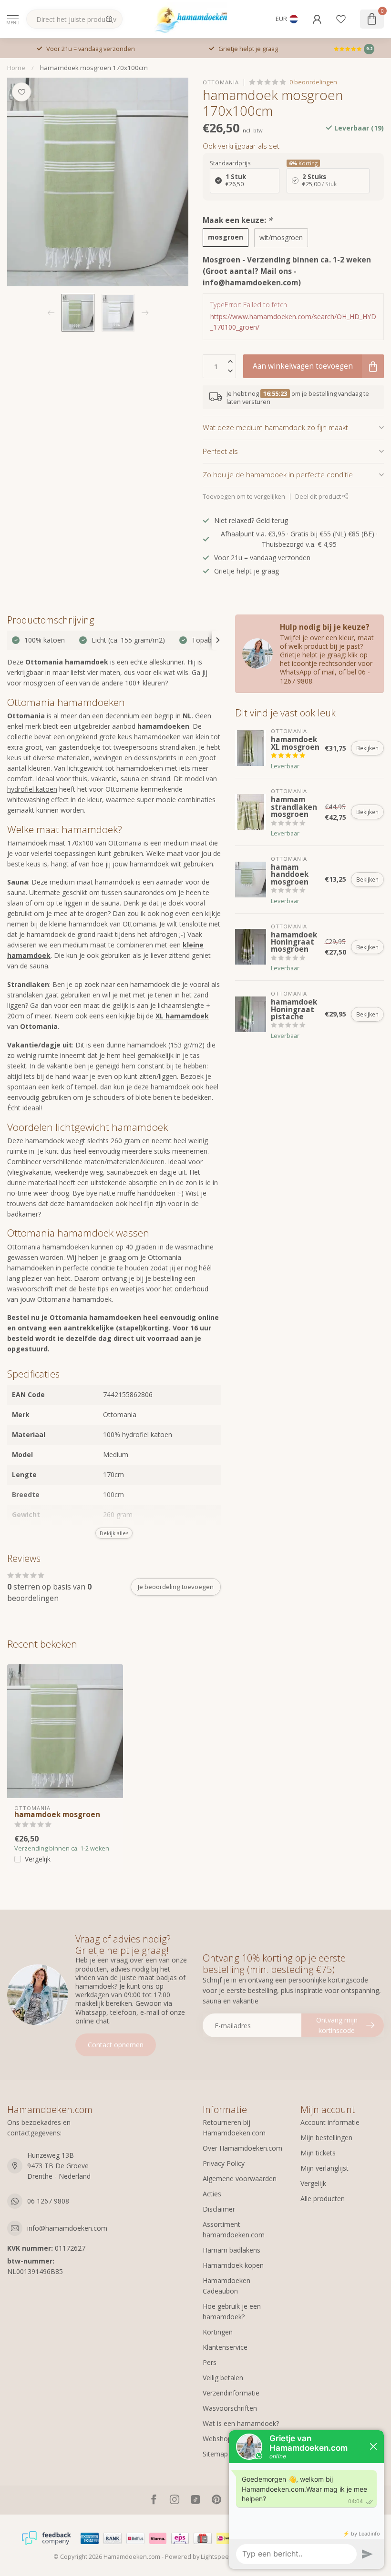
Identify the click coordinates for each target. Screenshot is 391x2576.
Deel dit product (319, 497)
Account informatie (330, 2122)
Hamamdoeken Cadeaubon (226, 2286)
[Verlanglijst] (341, 19)
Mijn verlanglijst (324, 2168)
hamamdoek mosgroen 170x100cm (94, 68)
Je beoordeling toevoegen (176, 1587)
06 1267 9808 (48, 2201)
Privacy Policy (224, 2163)
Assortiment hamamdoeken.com (234, 2229)
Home (16, 68)
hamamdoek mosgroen (57, 1815)
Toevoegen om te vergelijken (244, 497)
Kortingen (218, 2332)
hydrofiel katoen (32, 789)
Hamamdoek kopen (233, 2265)
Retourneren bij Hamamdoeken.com (234, 2128)
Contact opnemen (116, 2045)
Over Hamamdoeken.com (242, 2148)
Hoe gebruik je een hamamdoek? (232, 2311)
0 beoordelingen (313, 82)
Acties (212, 2194)
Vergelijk (38, 1859)
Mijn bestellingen (326, 2138)
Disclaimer (219, 2209)
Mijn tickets (318, 2153)
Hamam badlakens (232, 2250)
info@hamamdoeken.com (67, 2228)
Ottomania (221, 82)
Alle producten (323, 2199)
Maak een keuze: (237, 220)
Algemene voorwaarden (240, 2179)
